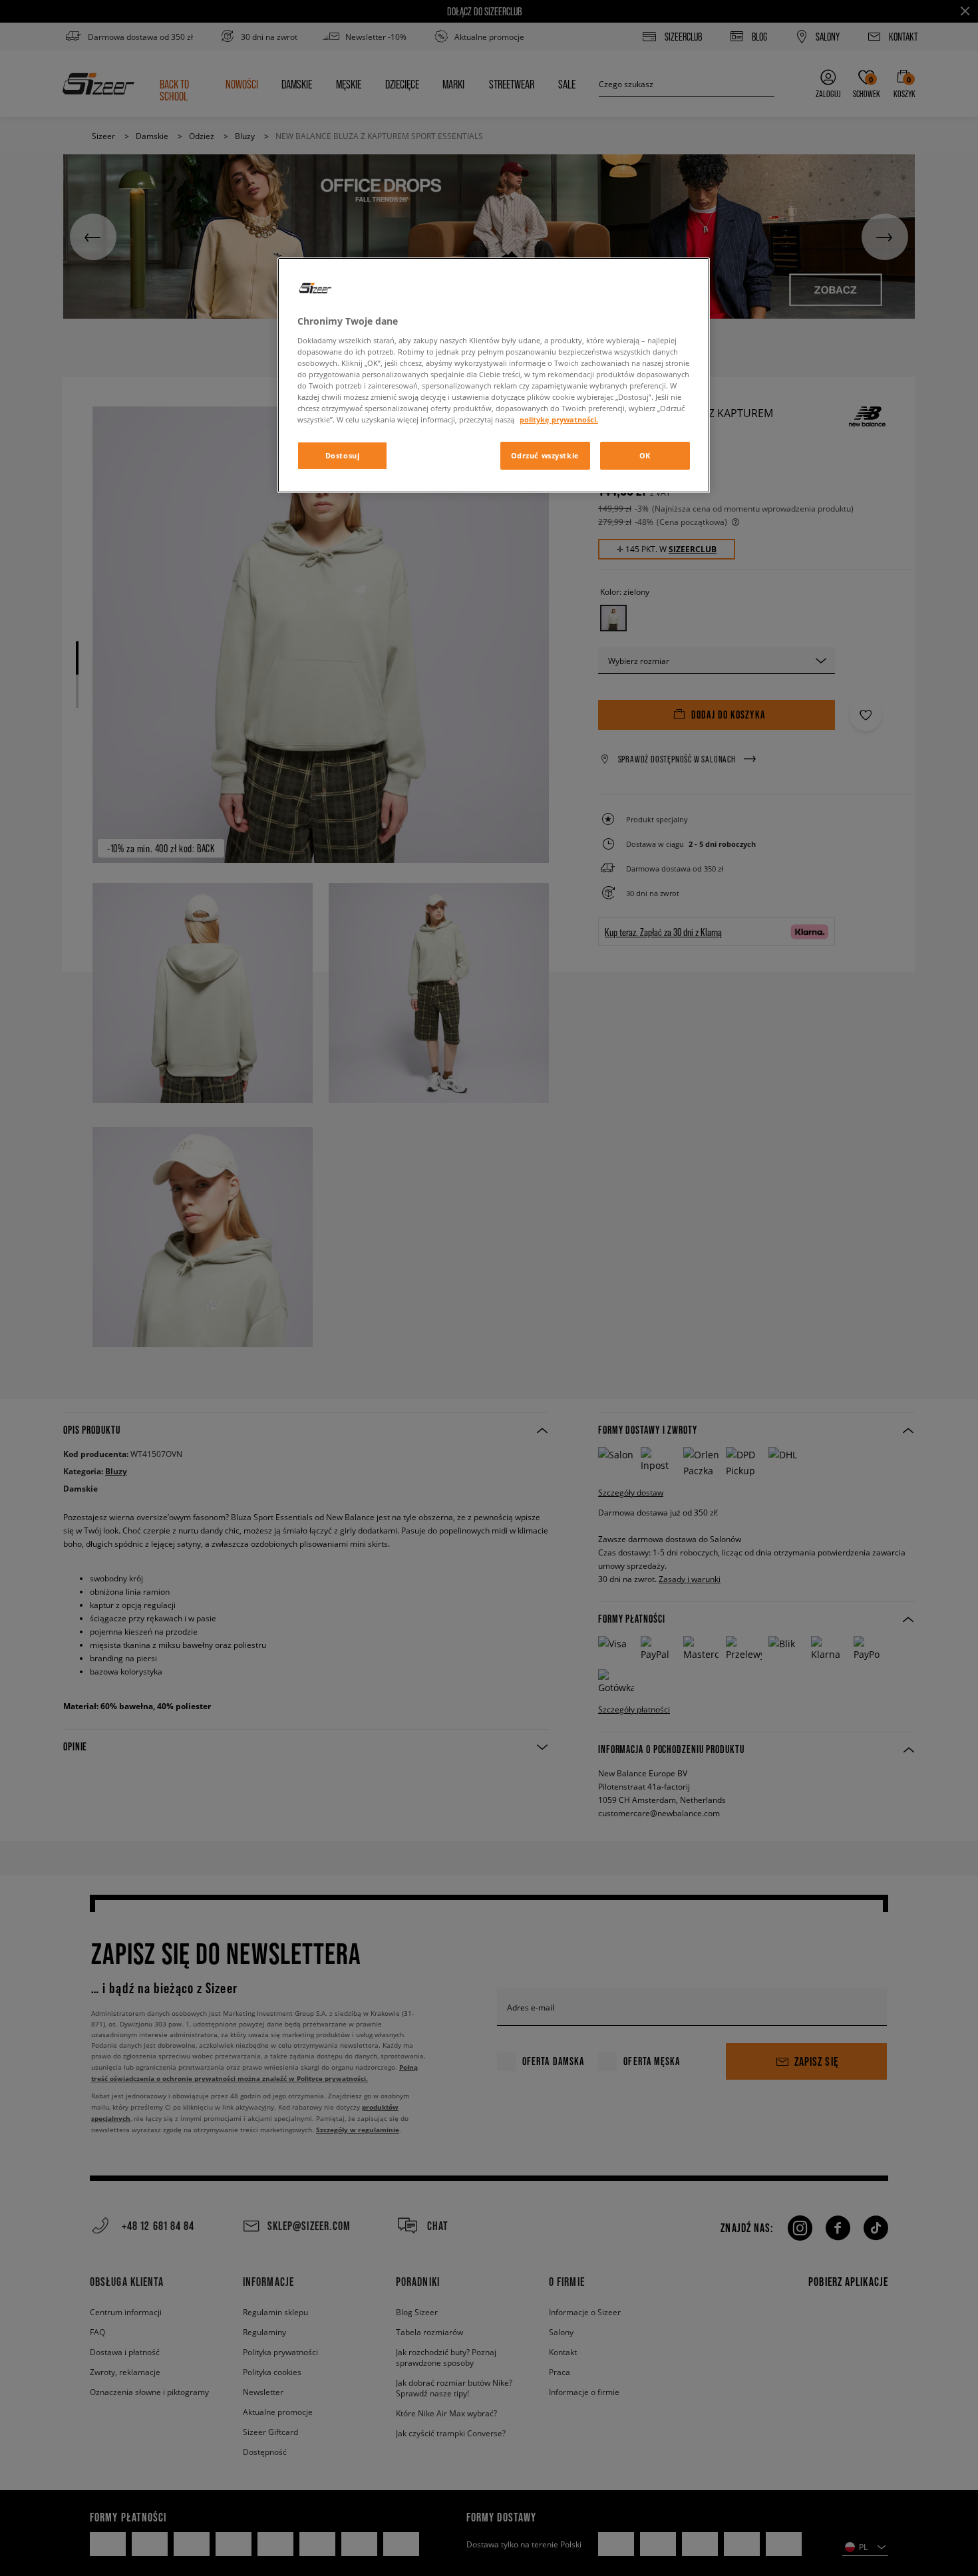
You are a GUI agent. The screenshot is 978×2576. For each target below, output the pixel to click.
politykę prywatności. (559, 419)
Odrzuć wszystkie (545, 455)
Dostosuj (343, 455)
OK (645, 455)
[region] (494, 375)
